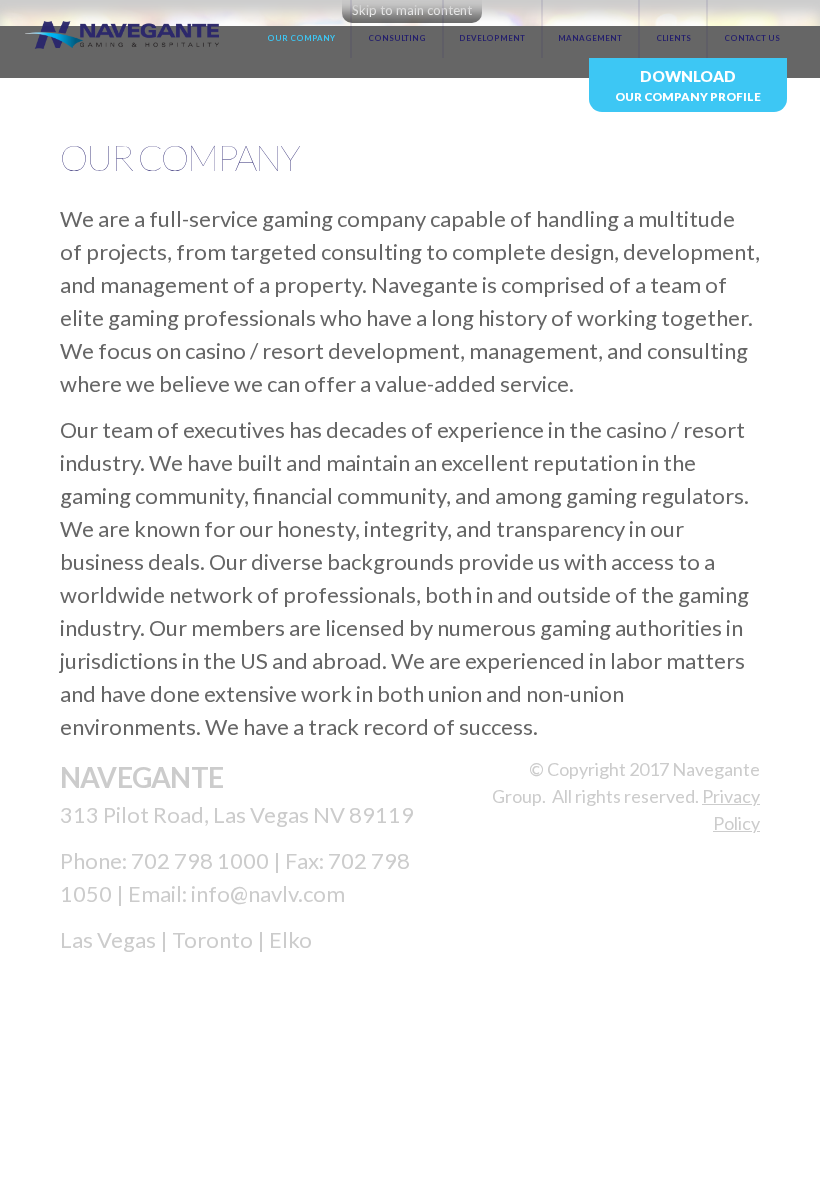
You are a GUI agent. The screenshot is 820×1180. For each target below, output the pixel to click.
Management (590, 38)
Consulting (397, 38)
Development (492, 38)
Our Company (301, 38)
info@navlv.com (268, 893)
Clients (673, 38)
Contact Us (752, 38)
